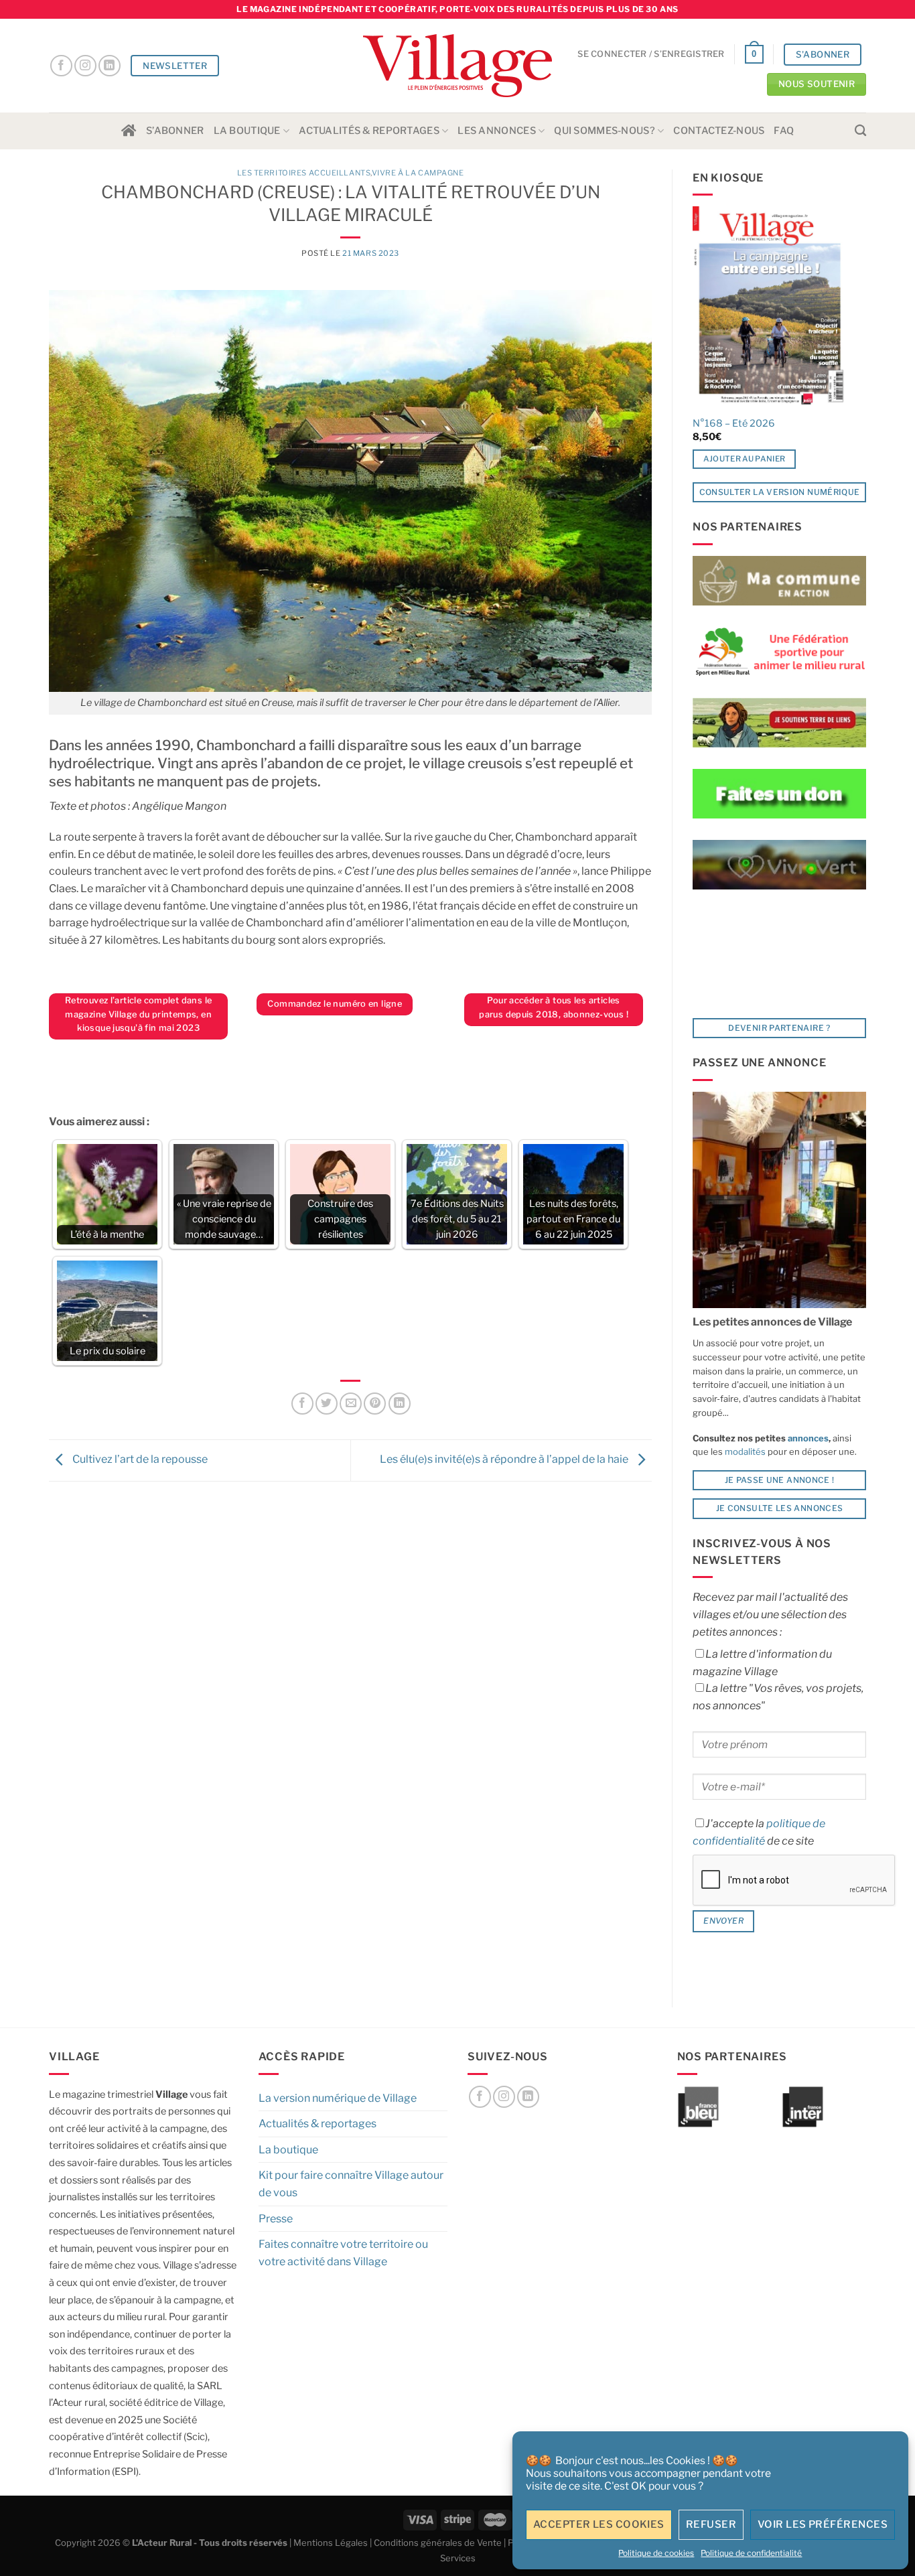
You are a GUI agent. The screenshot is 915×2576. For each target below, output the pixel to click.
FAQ (784, 131)
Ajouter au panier (745, 459)
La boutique (247, 131)
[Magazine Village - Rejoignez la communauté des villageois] (458, 66)
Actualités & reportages (369, 131)
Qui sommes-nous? (605, 131)
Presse (276, 2219)
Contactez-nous (719, 131)
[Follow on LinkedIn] (110, 66)
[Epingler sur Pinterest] (375, 1404)
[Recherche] (860, 131)
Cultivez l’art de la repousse (139, 1460)
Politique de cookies (656, 2553)
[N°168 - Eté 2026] (769, 307)
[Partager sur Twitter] (327, 1404)
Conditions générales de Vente (438, 2543)
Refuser (711, 2524)
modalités (745, 1451)
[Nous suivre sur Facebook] (61, 66)
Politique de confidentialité (751, 2553)
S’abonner (175, 131)
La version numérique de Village (338, 2098)
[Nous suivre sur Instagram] (85, 66)
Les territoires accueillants (304, 173)
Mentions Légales (331, 2543)
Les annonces (496, 131)
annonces (807, 1438)
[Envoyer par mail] (351, 1404)
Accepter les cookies (599, 2524)
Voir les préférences (823, 2524)
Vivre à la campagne (418, 173)
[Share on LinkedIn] (400, 1404)
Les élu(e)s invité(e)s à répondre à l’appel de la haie (505, 1460)
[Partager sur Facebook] (302, 1404)
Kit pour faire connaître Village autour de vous (351, 2184)
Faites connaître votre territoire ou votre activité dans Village (343, 2253)
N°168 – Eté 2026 (734, 423)
